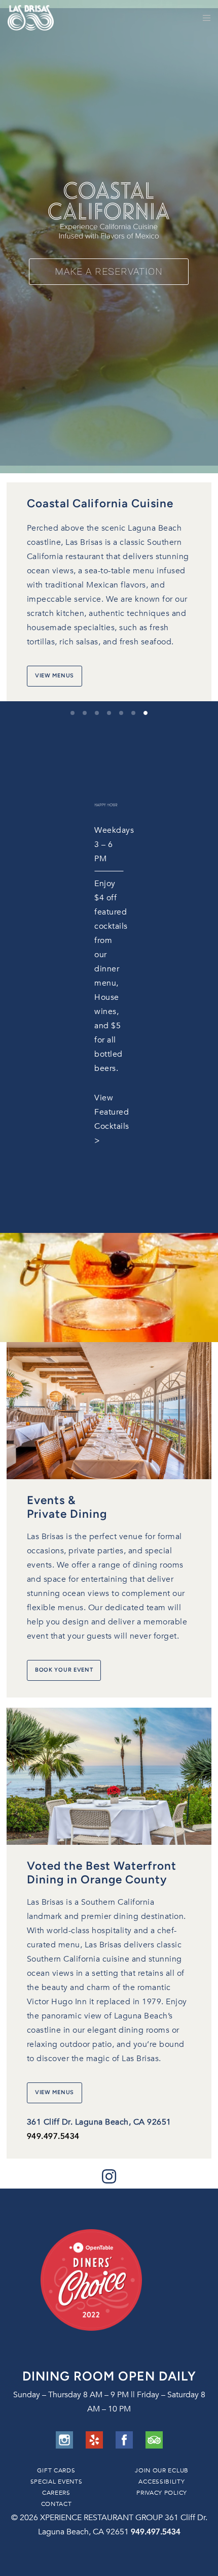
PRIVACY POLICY (162, 2493)
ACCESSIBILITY (161, 2482)
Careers (56, 2493)
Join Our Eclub (162, 2470)
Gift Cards (56, 2470)
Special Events (57, 2482)
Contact (57, 2504)
